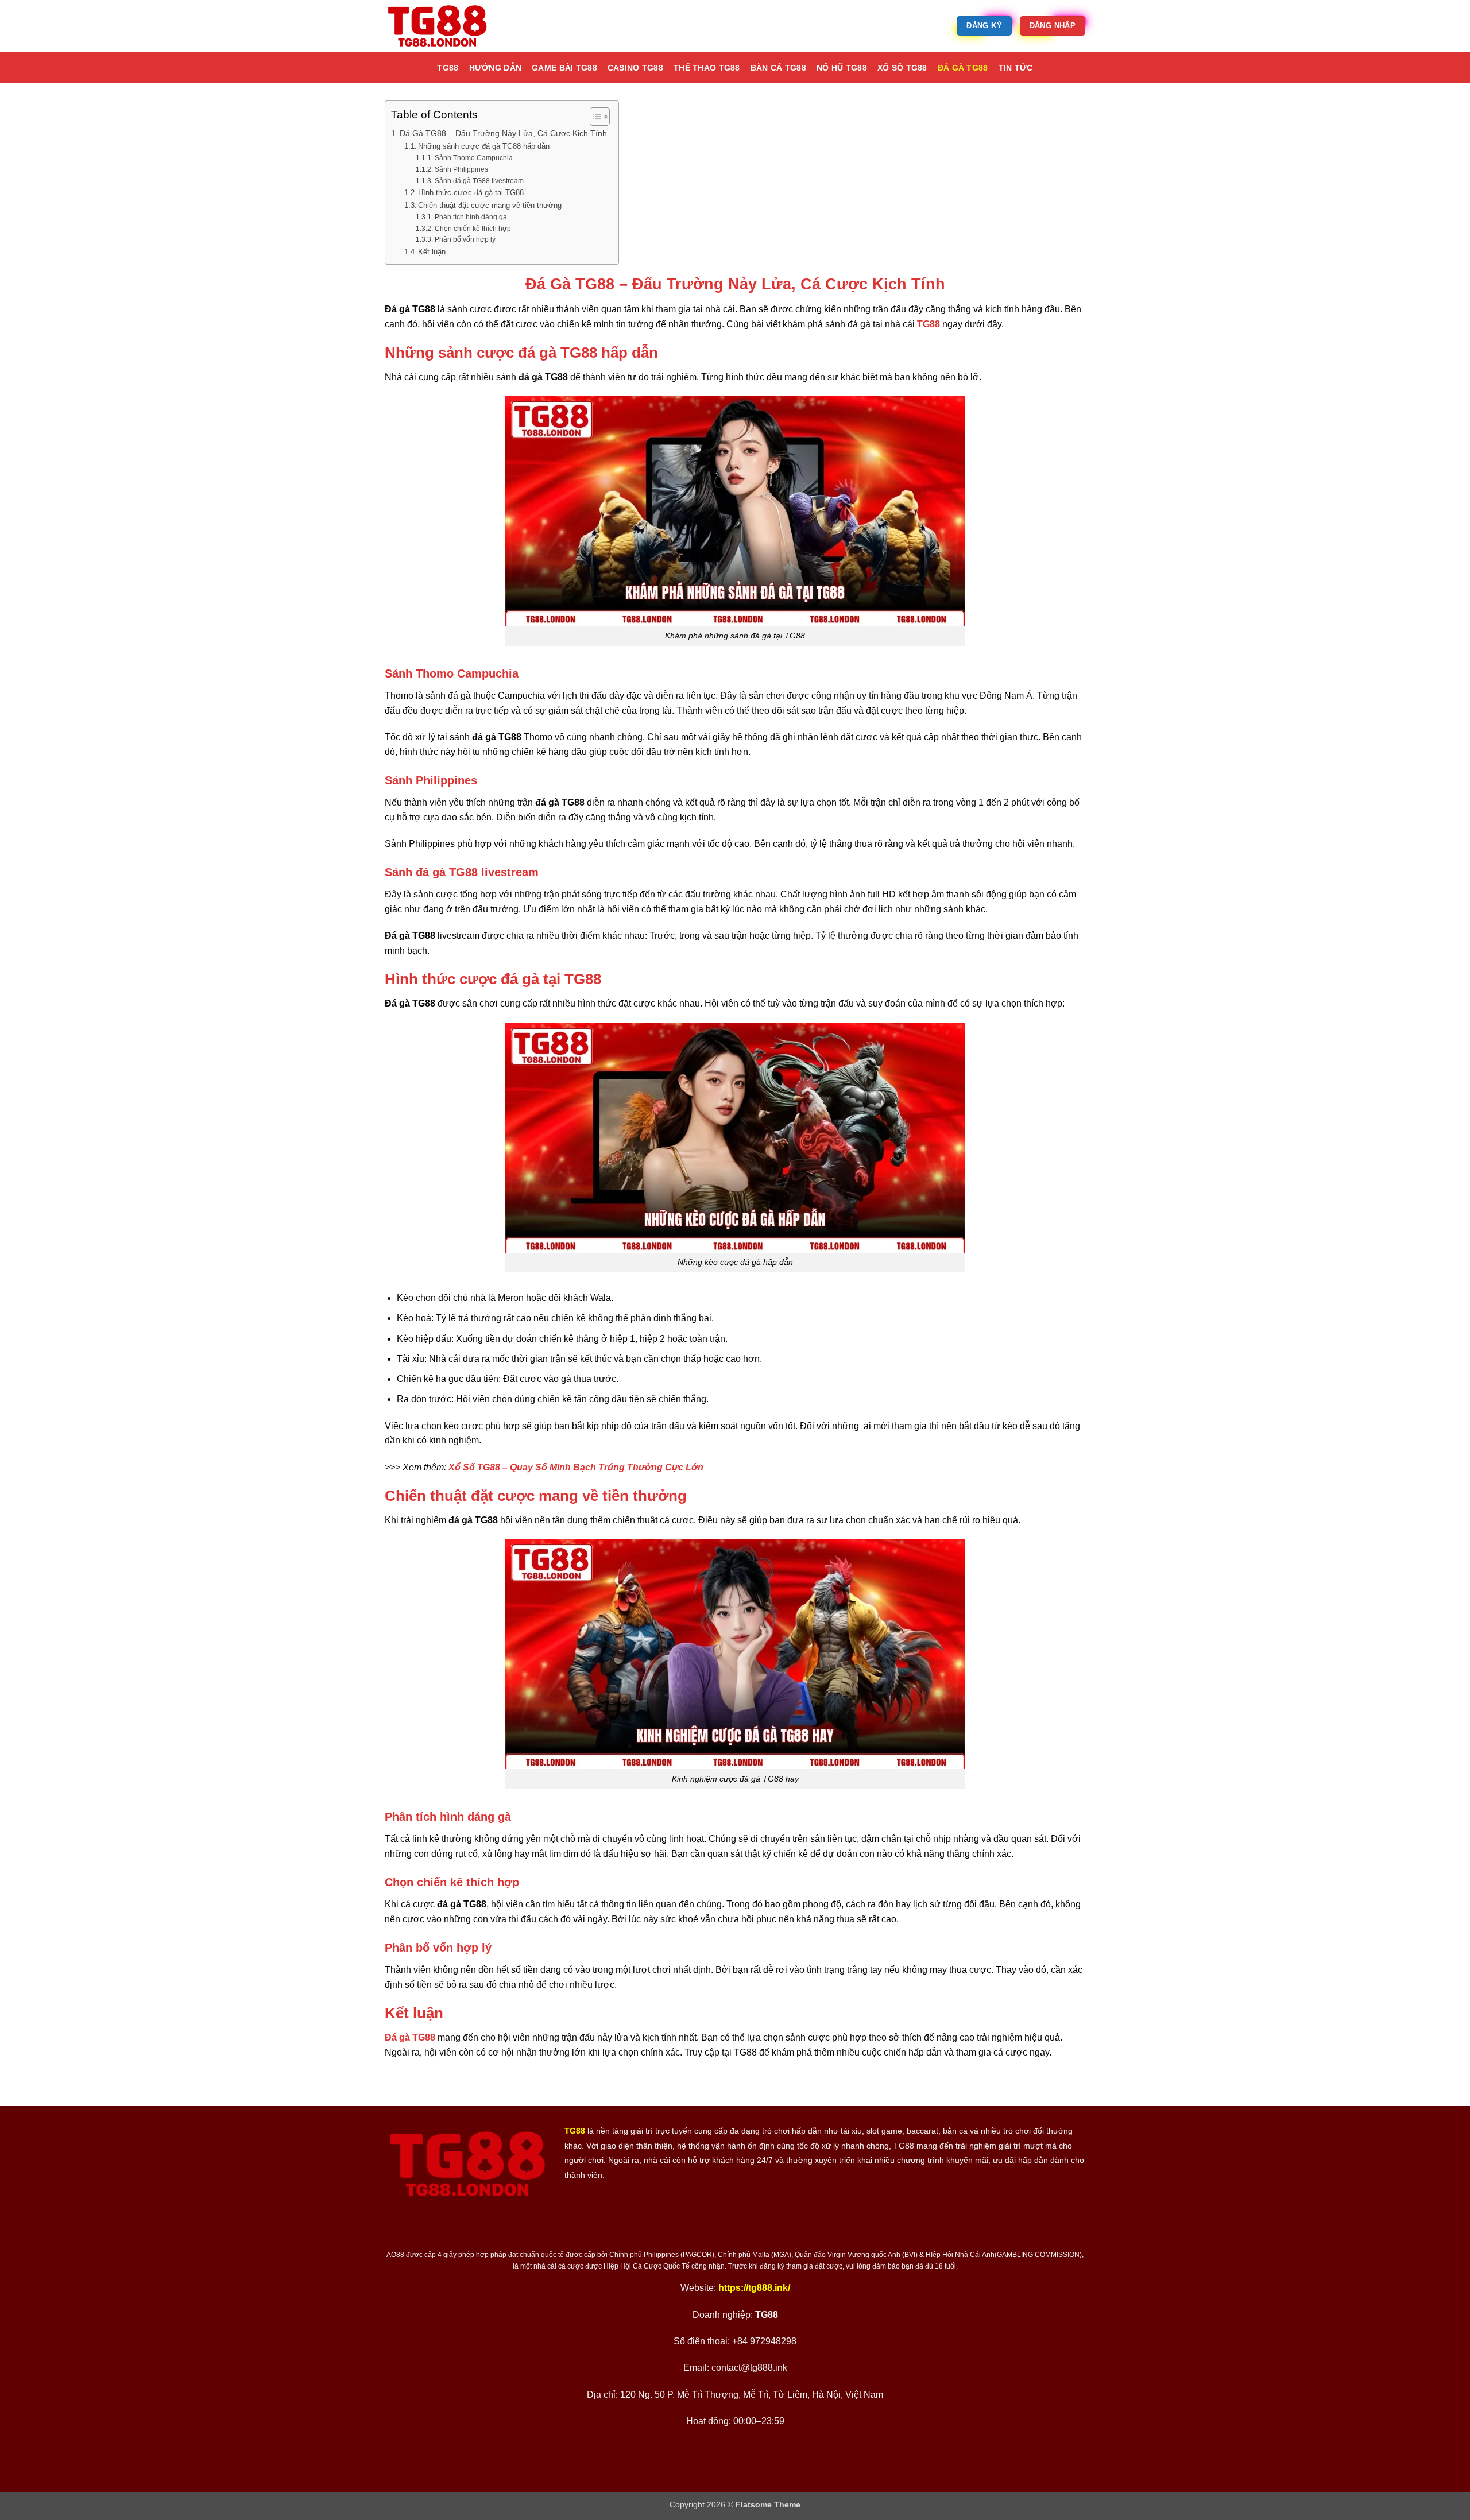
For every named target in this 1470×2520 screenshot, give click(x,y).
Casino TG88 (635, 68)
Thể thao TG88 (707, 68)
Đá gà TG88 (963, 68)
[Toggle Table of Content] (594, 117)
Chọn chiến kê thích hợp (473, 228)
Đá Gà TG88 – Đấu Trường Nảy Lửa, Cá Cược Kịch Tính (503, 133)
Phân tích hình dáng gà (471, 217)
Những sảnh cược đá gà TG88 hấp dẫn (484, 146)
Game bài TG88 (564, 68)
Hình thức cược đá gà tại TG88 (471, 193)
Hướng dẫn (496, 68)
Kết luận (432, 252)
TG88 (448, 68)
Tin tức (1016, 68)
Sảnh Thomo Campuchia (473, 158)
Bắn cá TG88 (778, 68)
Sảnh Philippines (461, 169)
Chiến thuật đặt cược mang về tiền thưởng (490, 205)
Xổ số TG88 (902, 68)
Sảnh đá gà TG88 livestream (479, 181)
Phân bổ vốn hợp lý (465, 239)
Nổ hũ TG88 (842, 68)
